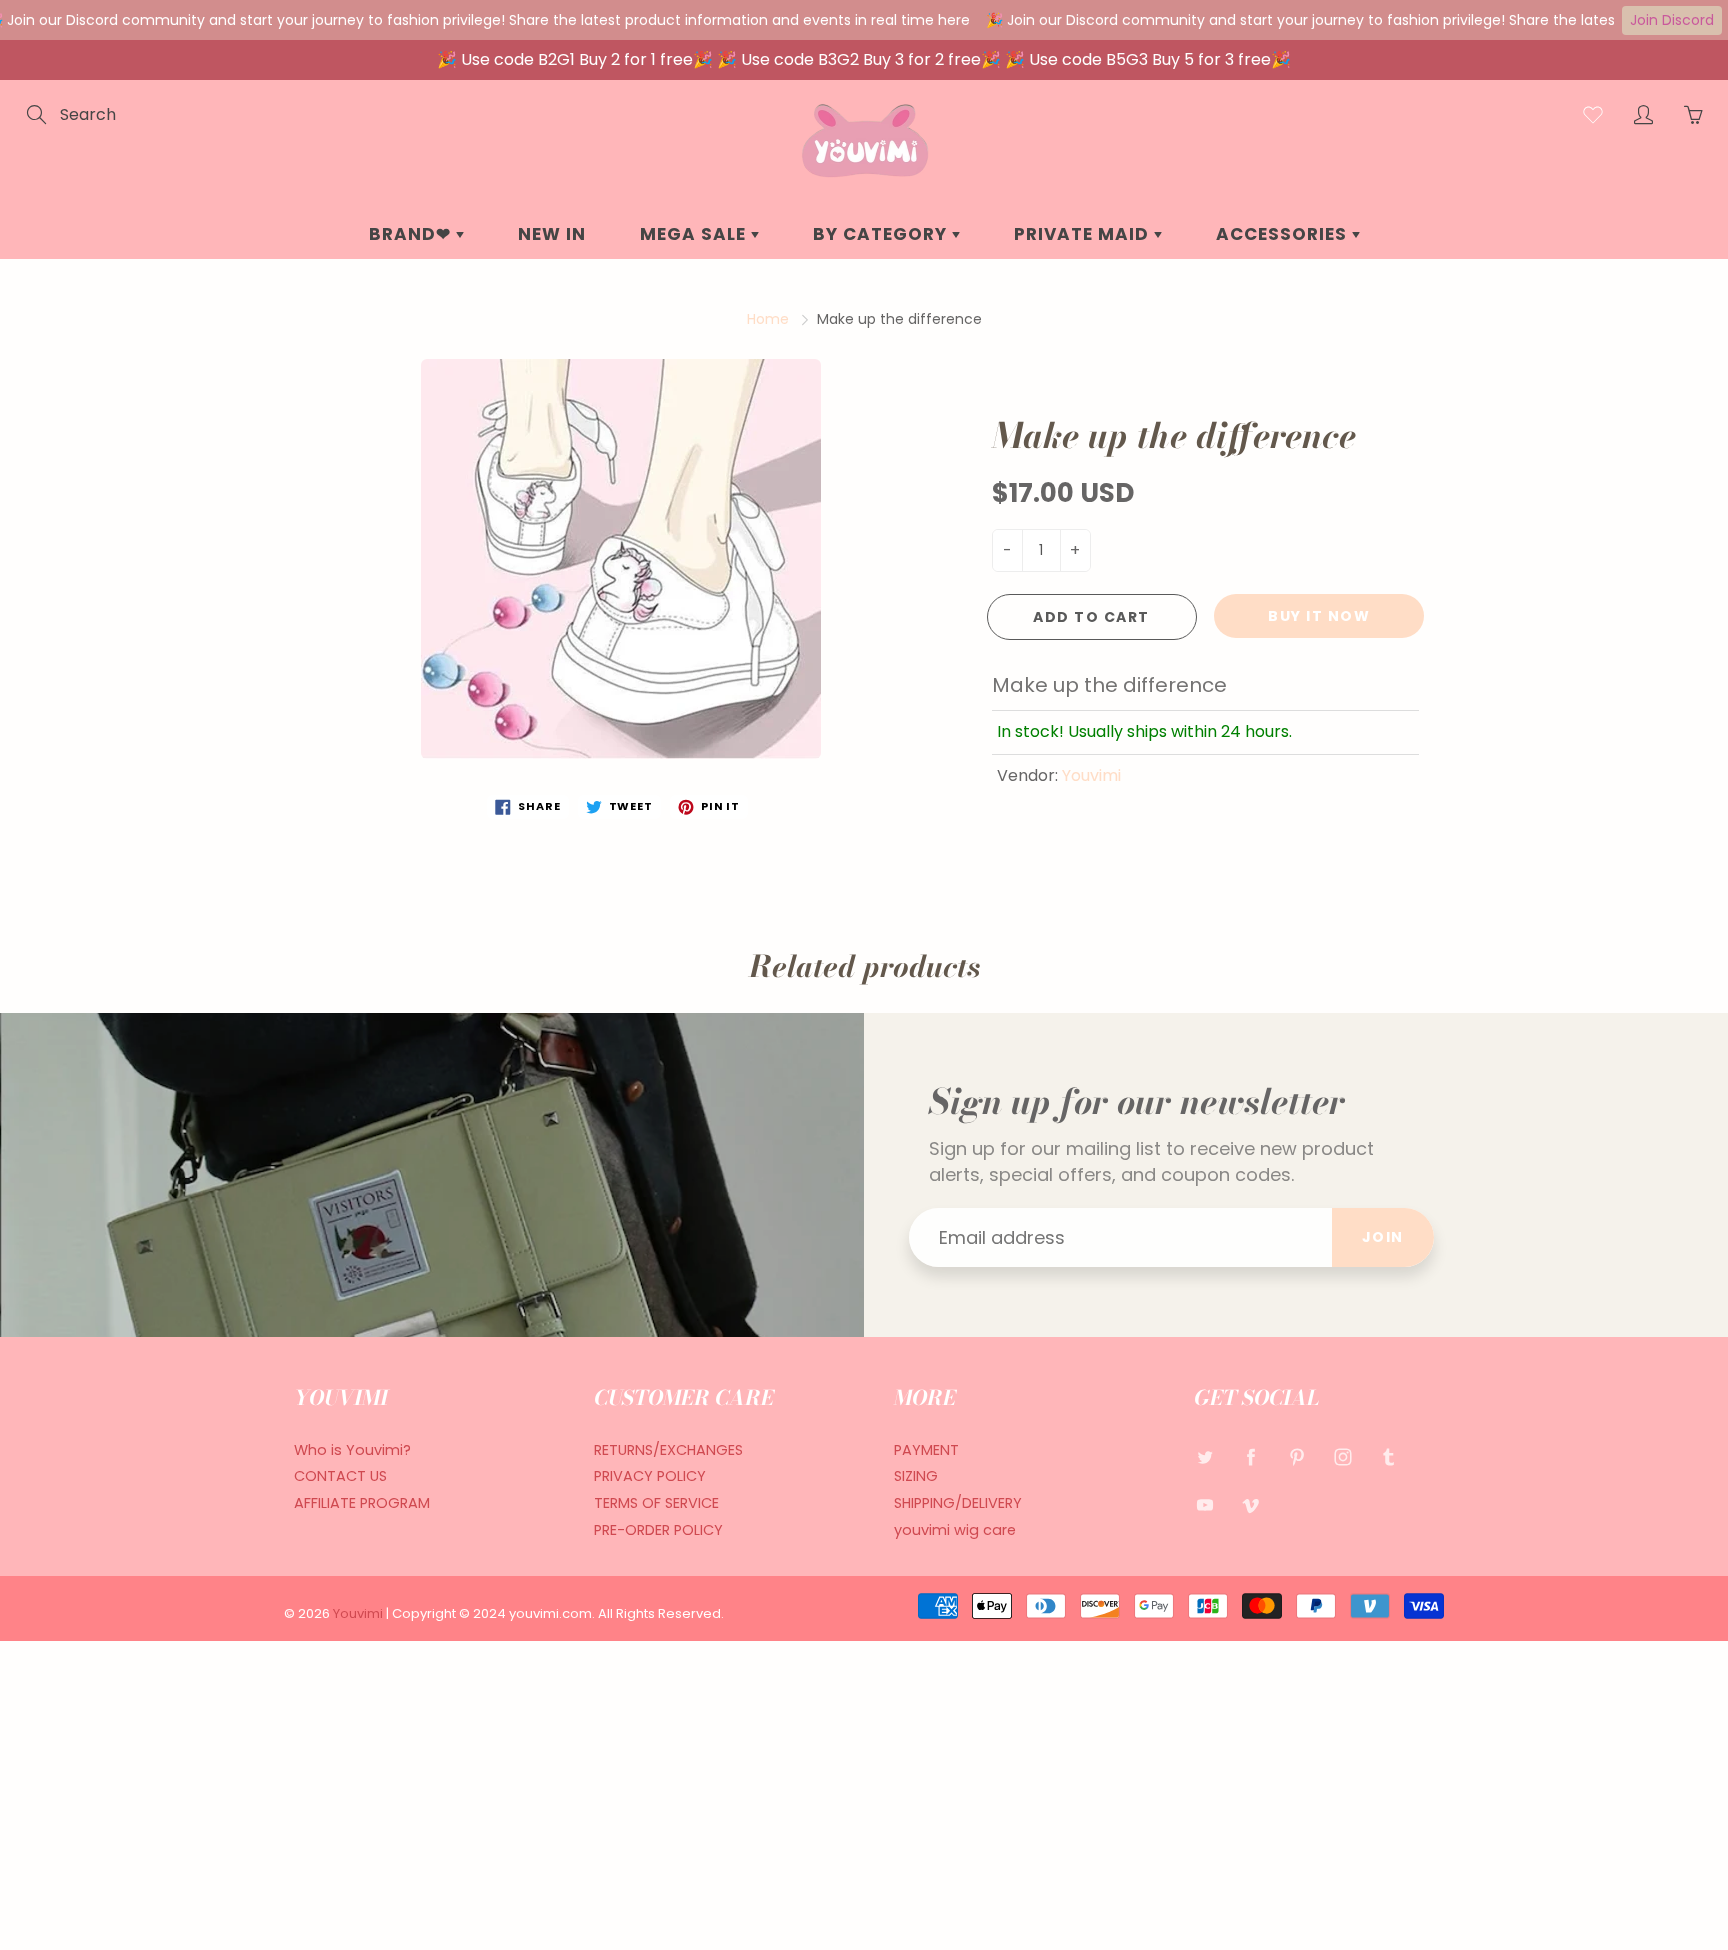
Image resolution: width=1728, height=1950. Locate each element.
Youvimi (1091, 775)
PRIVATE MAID (1084, 234)
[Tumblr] (1388, 1457)
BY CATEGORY (882, 234)
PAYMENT (926, 1450)
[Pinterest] (1296, 1457)
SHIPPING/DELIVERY (958, 1503)
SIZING (916, 1476)
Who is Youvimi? (352, 1450)
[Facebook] (1250, 1457)
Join (1383, 1237)
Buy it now (1319, 616)
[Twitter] (1204, 1457)
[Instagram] (1342, 1457)
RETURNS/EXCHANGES (668, 1450)
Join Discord (1672, 20)
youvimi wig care (955, 1530)
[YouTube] (1204, 1504)
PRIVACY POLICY (650, 1476)
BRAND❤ (412, 234)
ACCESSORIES (1284, 234)
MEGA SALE (695, 234)
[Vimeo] (1250, 1504)
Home (768, 319)
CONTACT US (340, 1476)
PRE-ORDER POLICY (658, 1530)
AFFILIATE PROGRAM (362, 1503)
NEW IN (552, 234)
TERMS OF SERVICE (656, 1503)
